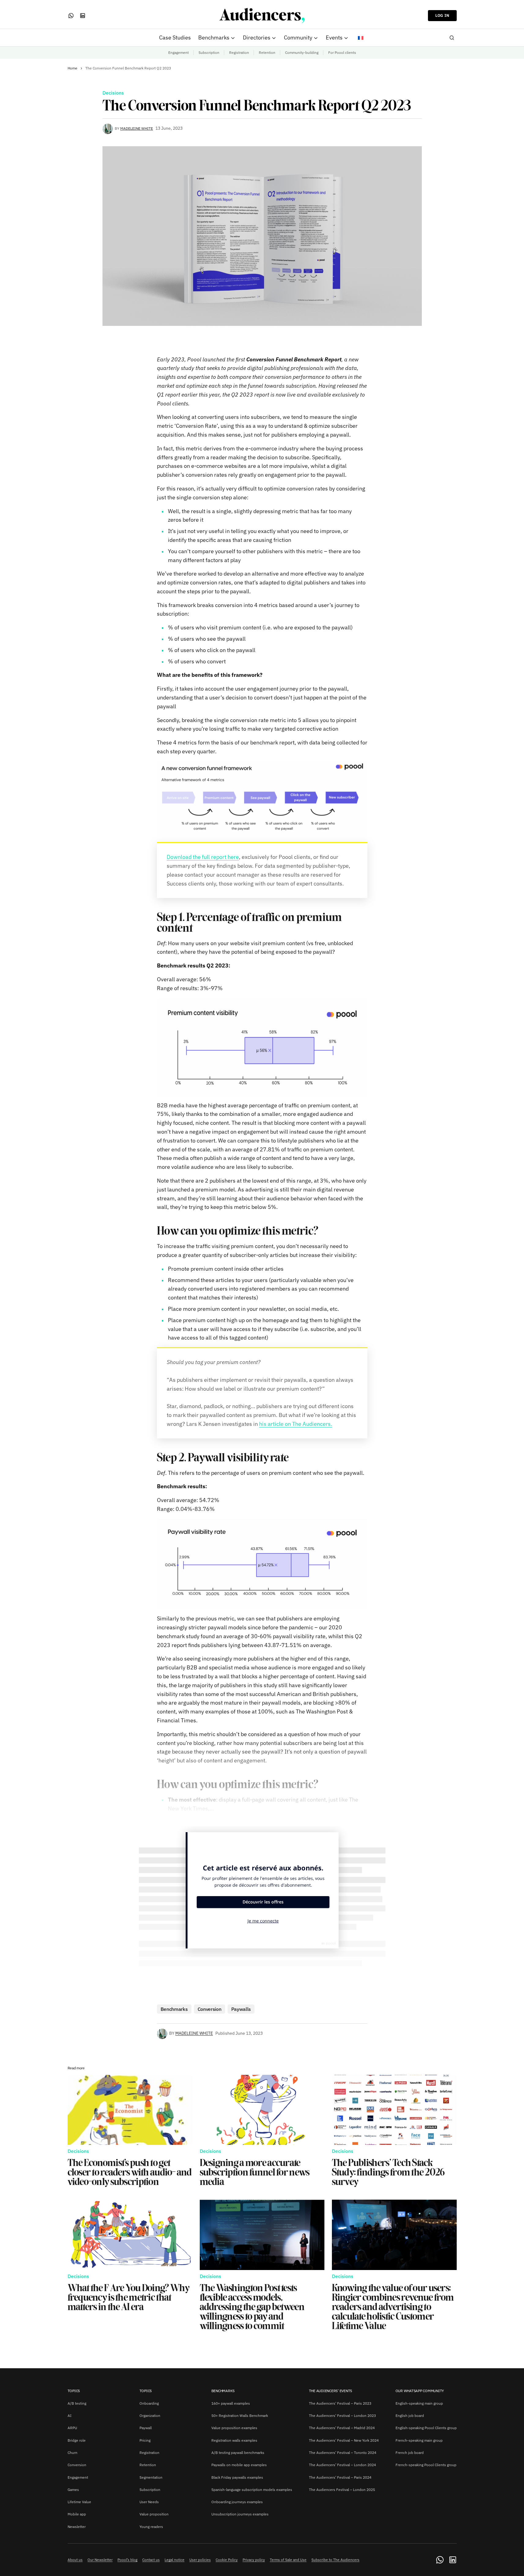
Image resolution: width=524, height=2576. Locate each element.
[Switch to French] (361, 38)
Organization (150, 2416)
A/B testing (77, 2403)
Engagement (178, 52)
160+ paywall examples (231, 2403)
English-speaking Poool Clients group (426, 2428)
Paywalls (241, 2009)
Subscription (209, 52)
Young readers (151, 2527)
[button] (452, 38)
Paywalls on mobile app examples (239, 2465)
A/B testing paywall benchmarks (238, 2453)
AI (70, 2416)
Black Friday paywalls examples (237, 2477)
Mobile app (77, 2514)
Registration (239, 52)
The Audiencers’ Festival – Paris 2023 (340, 2403)
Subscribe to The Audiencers (335, 2560)
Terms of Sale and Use (288, 2560)
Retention (267, 52)
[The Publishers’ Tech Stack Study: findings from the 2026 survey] (394, 2110)
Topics (74, 2391)
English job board (410, 2416)
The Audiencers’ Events (331, 2391)
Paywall (146, 2428)
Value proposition (154, 2514)
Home (72, 68)
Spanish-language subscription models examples (252, 2490)
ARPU (72, 2428)
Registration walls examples (234, 2440)
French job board (410, 2453)
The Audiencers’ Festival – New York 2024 (344, 2440)
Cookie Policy (227, 2560)
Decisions (113, 93)
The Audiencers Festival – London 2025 (342, 2490)
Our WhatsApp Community (420, 2391)
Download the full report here (203, 857)
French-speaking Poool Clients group (426, 2465)
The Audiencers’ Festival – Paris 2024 (340, 2477)
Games (73, 2490)
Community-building (302, 52)
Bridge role (77, 2440)
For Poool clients (342, 52)
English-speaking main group (419, 2403)
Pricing (145, 2440)
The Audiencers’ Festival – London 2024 (342, 2465)
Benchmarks (174, 2009)
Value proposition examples (234, 2428)
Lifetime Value (79, 2502)
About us (75, 2560)
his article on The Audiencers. (296, 1424)
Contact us (151, 2560)
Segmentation (151, 2477)
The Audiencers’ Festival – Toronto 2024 (343, 2453)
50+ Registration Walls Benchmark (240, 2416)
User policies (200, 2560)
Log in (442, 15)
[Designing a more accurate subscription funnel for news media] (262, 2110)
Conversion (210, 2009)
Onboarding (149, 2403)
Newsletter (77, 2527)
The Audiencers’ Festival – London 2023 (342, 2416)
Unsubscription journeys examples (240, 2514)
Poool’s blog (127, 2560)
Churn (72, 2453)
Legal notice (175, 2560)
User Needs (149, 2502)
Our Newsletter (100, 2560)
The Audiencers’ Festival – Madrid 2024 (342, 2428)
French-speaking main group (419, 2440)
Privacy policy (254, 2560)
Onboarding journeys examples (237, 2502)
